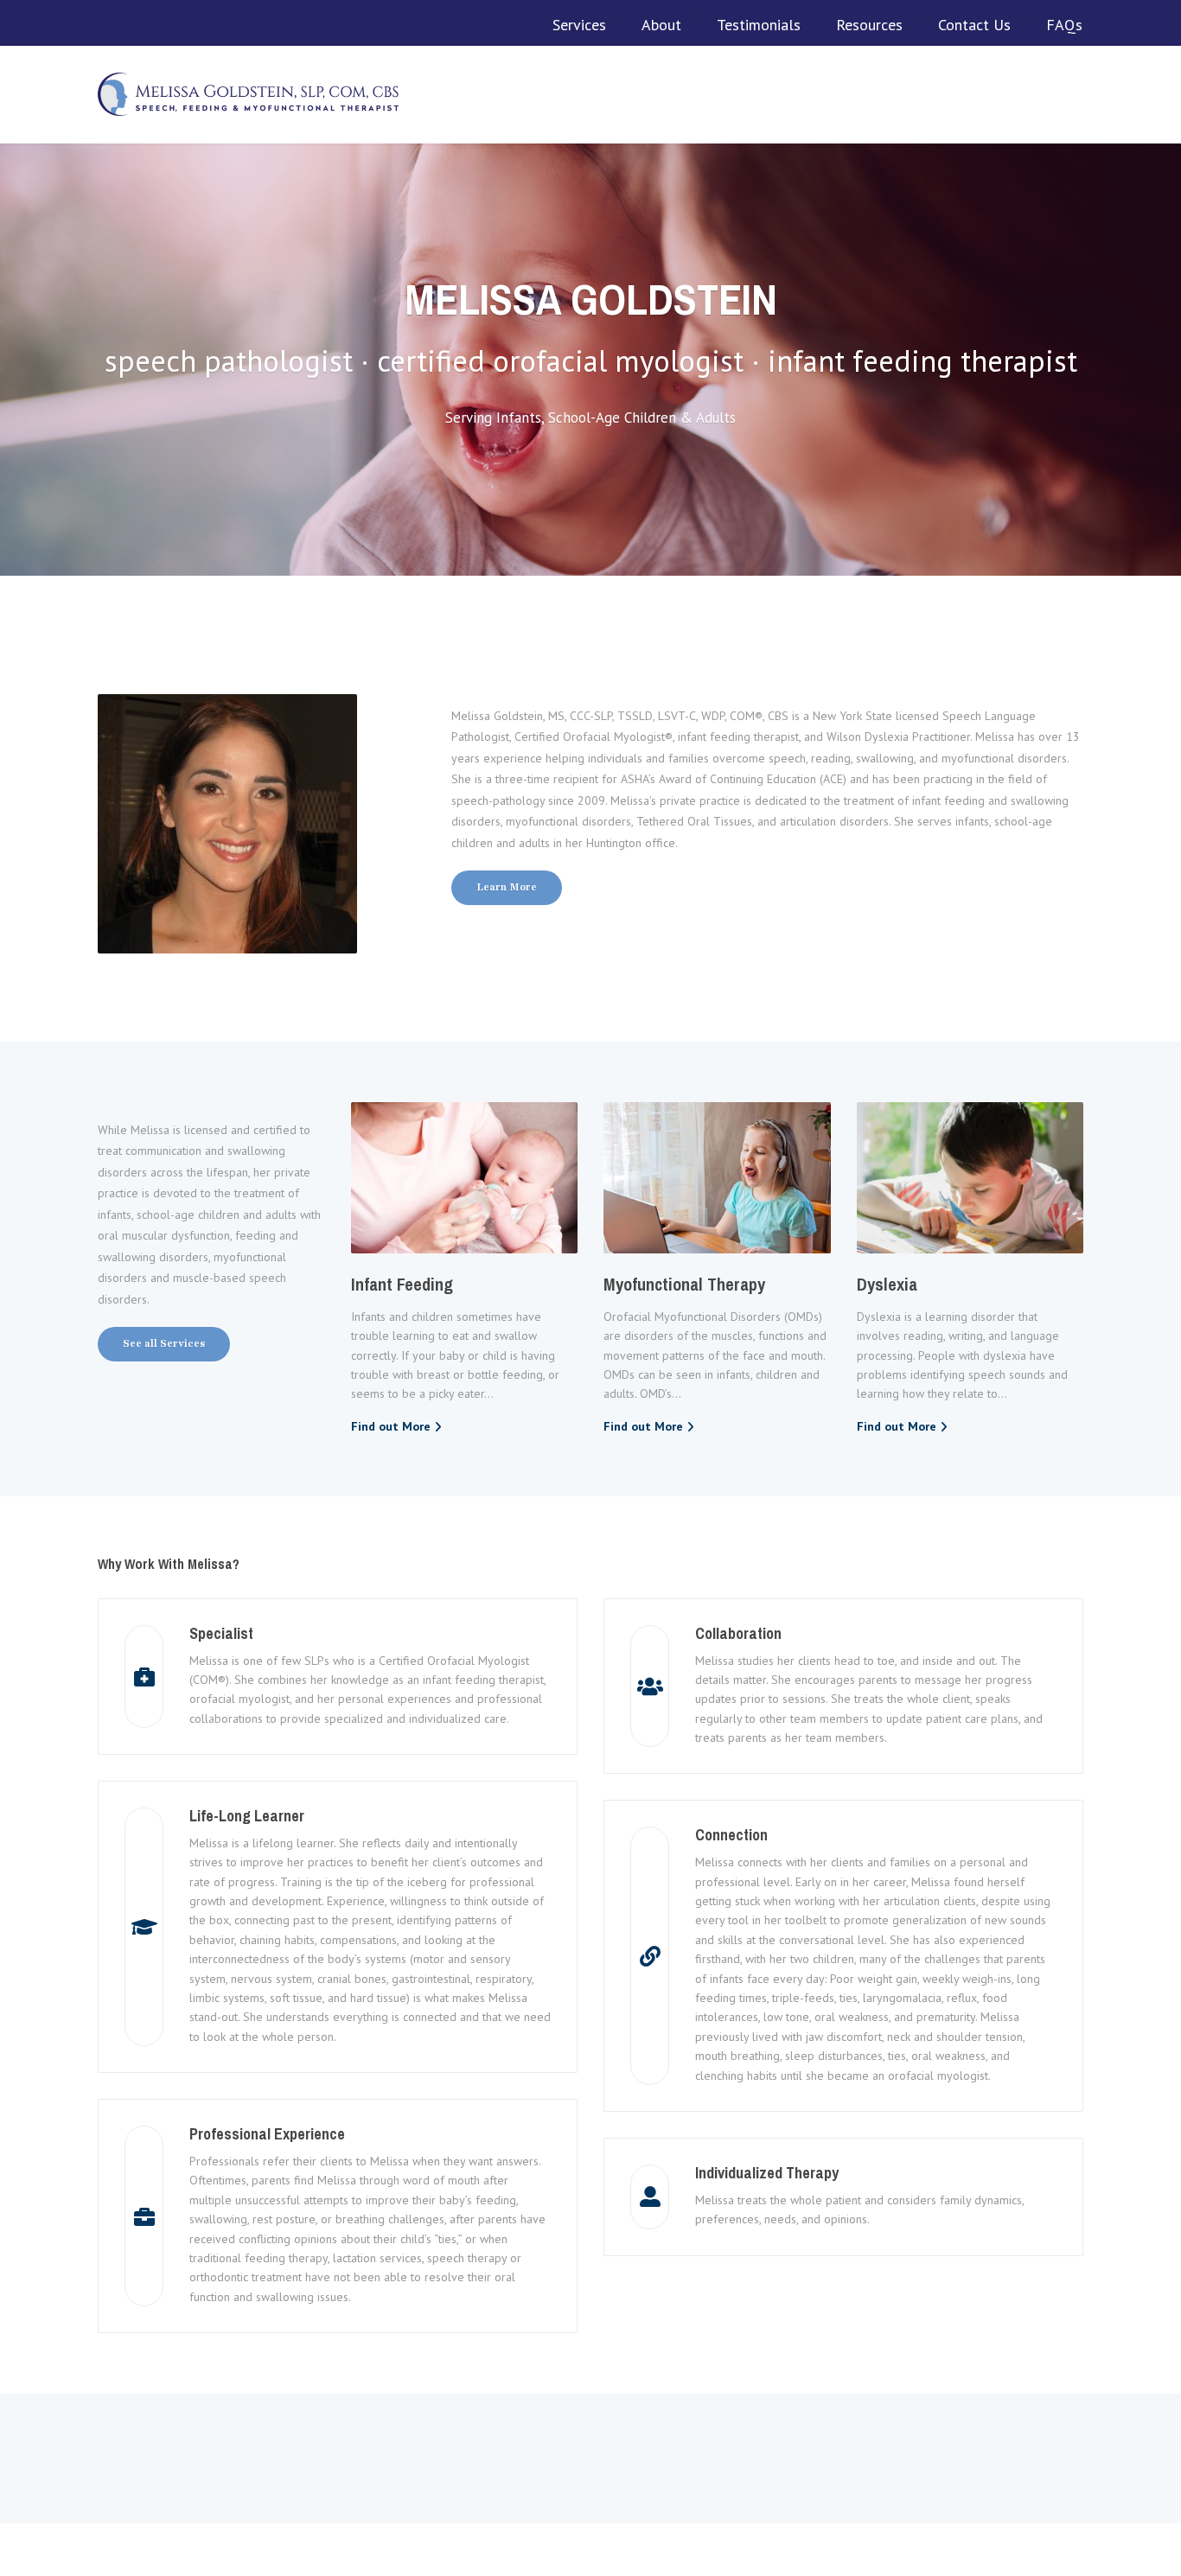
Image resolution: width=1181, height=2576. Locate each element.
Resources (869, 25)
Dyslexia (887, 1284)
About (661, 25)
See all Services (164, 1343)
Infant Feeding (402, 1284)
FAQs (1064, 25)
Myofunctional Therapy (684, 1284)
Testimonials (759, 25)
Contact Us (974, 25)
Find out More (391, 1426)
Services (579, 25)
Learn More (507, 887)
